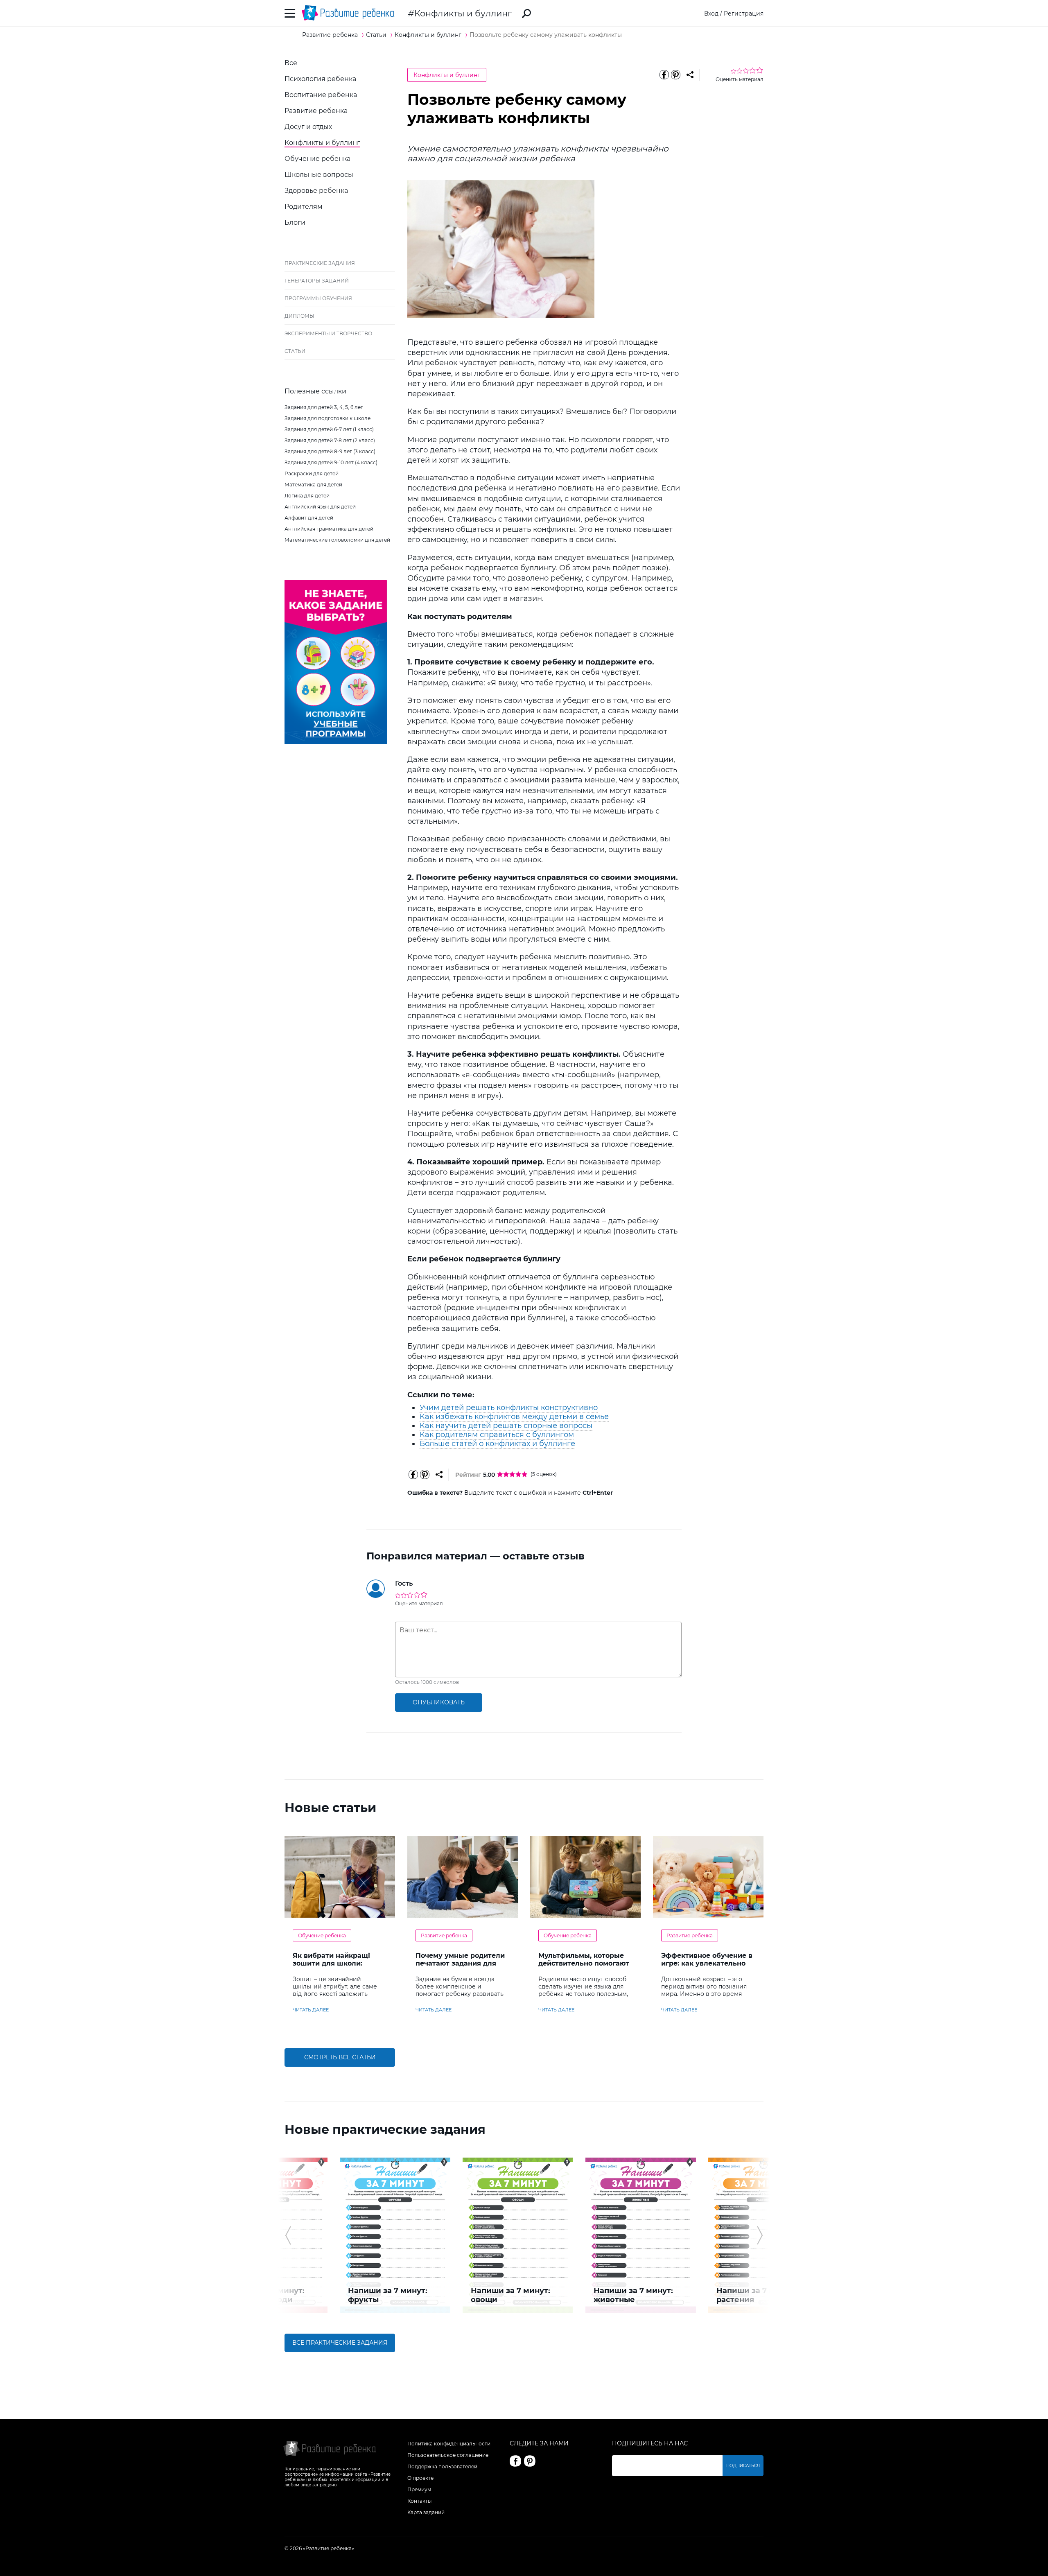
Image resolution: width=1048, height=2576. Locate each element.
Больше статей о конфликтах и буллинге (497, 1444)
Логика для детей (307, 496)
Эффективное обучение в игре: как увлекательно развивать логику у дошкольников (707, 1967)
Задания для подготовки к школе (327, 418)
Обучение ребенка (317, 159)
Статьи (295, 351)
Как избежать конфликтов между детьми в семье (514, 1417)
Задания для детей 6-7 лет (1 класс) (329, 429)
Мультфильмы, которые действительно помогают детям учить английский (584, 1963)
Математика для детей (313, 485)
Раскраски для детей (312, 473)
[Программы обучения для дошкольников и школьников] (336, 742)
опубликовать (439, 1702)
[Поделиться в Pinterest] (675, 75)
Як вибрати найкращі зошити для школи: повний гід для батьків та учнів (339, 1967)
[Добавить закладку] (690, 75)
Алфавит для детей (309, 518)
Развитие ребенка (316, 111)
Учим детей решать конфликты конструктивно (509, 1408)
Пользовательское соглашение (448, 2455)
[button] (288, 2235)
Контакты (419, 2501)
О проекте (420, 2478)
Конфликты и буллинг (463, 13)
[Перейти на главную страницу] (348, 13)
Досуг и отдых (308, 127)
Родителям (304, 207)
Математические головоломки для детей (337, 540)
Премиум (419, 2489)
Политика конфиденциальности (449, 2444)
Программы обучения (318, 298)
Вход (711, 14)
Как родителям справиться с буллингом (497, 1435)
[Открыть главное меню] (290, 13)
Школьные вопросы (319, 175)
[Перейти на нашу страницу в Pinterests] (530, 2461)
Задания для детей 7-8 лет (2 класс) (330, 440)
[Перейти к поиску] (526, 14)
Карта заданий (426, 2512)
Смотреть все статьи (340, 2057)
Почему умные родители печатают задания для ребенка (460, 1963)
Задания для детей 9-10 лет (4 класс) (331, 462)
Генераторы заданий (317, 281)
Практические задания (320, 263)
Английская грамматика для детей (329, 529)
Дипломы (299, 316)
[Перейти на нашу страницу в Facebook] (515, 2461)
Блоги (295, 223)
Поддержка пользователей (442, 2466)
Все (291, 63)
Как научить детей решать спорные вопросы (506, 1426)
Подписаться (743, 2466)
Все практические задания (340, 2343)
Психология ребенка (320, 79)
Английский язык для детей (320, 507)
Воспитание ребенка (321, 95)
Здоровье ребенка (316, 191)
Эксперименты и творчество (328, 333)
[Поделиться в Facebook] (664, 75)
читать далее (311, 2010)
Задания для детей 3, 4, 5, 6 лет (324, 407)
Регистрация (744, 14)
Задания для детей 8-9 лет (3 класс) (330, 451)
